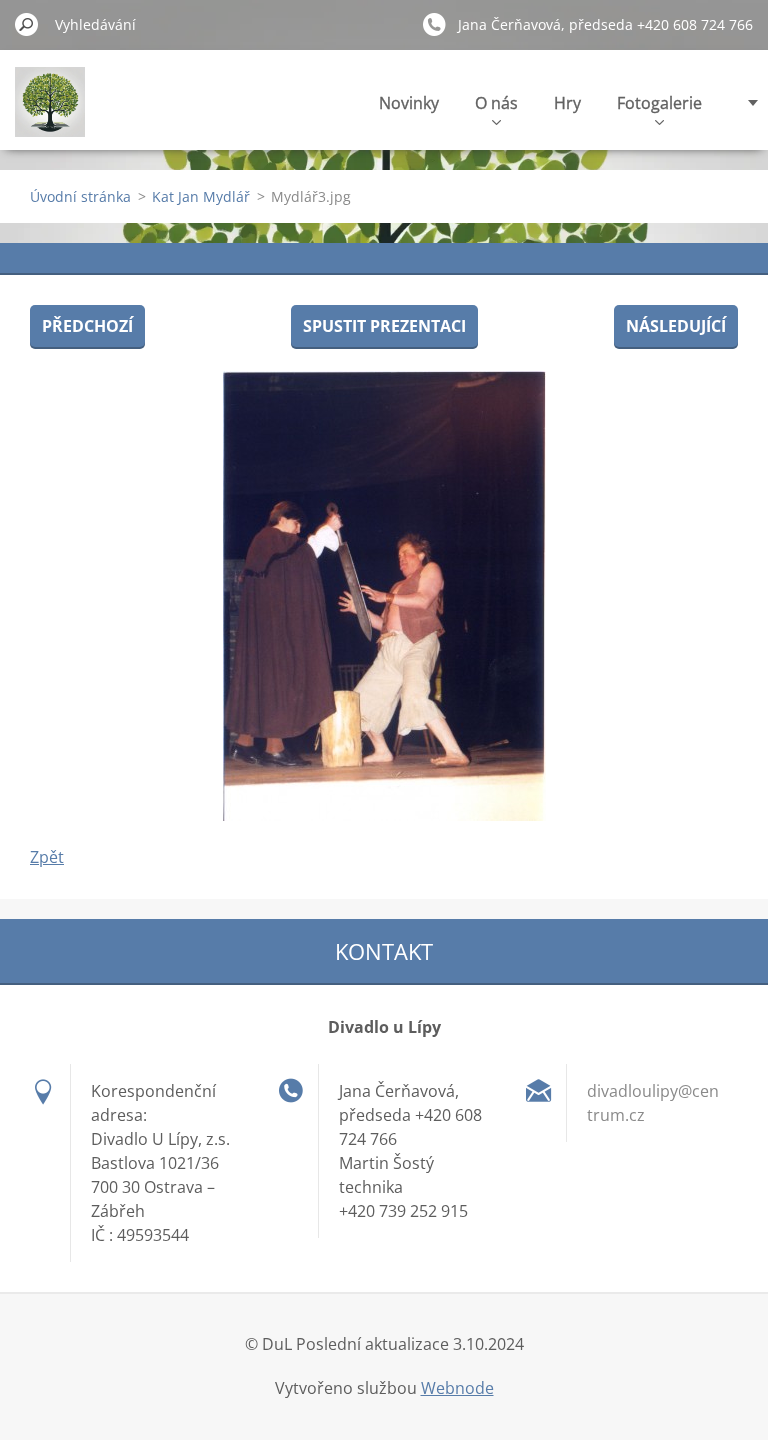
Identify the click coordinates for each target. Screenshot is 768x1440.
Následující (676, 326)
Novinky (409, 103)
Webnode (457, 1388)
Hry (567, 103)
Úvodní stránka (80, 196)
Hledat (27, 24)
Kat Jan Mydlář (201, 196)
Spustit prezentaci (384, 326)
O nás (496, 103)
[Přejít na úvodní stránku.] (50, 113)
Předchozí (87, 326)
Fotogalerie (659, 103)
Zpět (47, 857)
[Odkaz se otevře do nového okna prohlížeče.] (384, 596)
